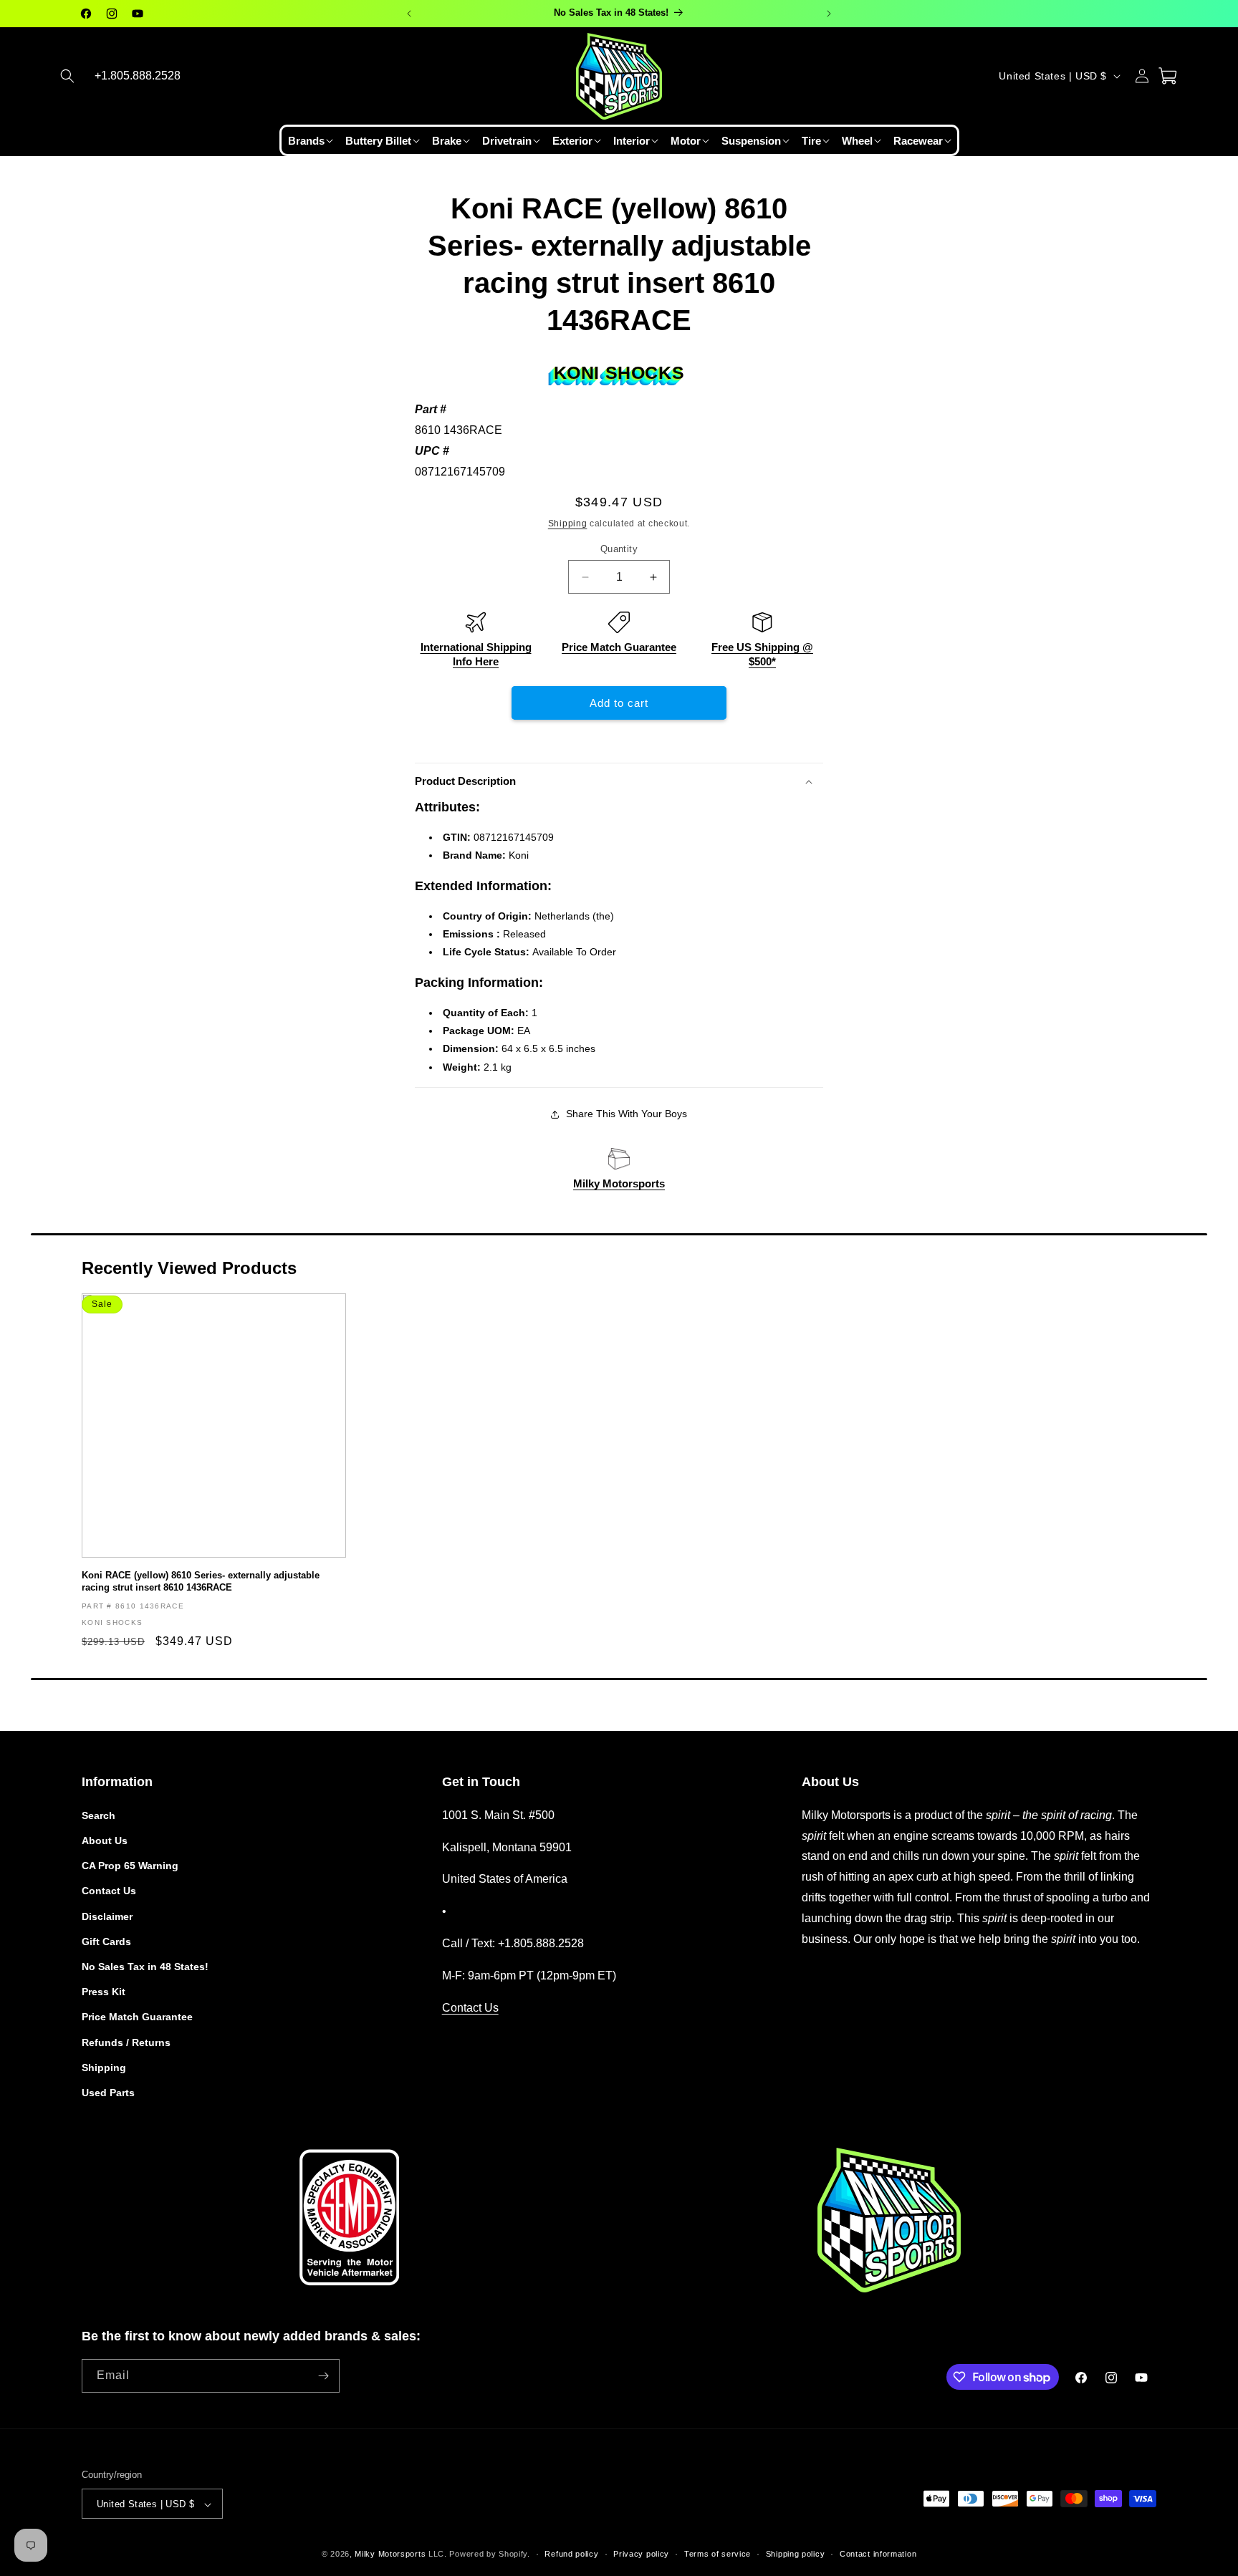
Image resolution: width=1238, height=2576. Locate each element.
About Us (105, 1840)
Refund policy (571, 2554)
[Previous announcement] (409, 14)
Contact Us (109, 1891)
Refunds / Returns (126, 2042)
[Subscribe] (323, 2376)
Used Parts (108, 2092)
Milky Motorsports (619, 1183)
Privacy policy (641, 2554)
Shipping (568, 524)
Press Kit (104, 1991)
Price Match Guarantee (619, 647)
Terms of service (718, 2554)
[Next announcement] (829, 14)
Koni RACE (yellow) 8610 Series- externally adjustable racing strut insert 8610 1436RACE (201, 1581)
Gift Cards (106, 1941)
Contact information (878, 2554)
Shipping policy (796, 2554)
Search (99, 1815)
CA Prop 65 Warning (130, 1865)
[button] (67, 76)
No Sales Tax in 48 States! (145, 1966)
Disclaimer (107, 1916)
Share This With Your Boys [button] (627, 1114)
